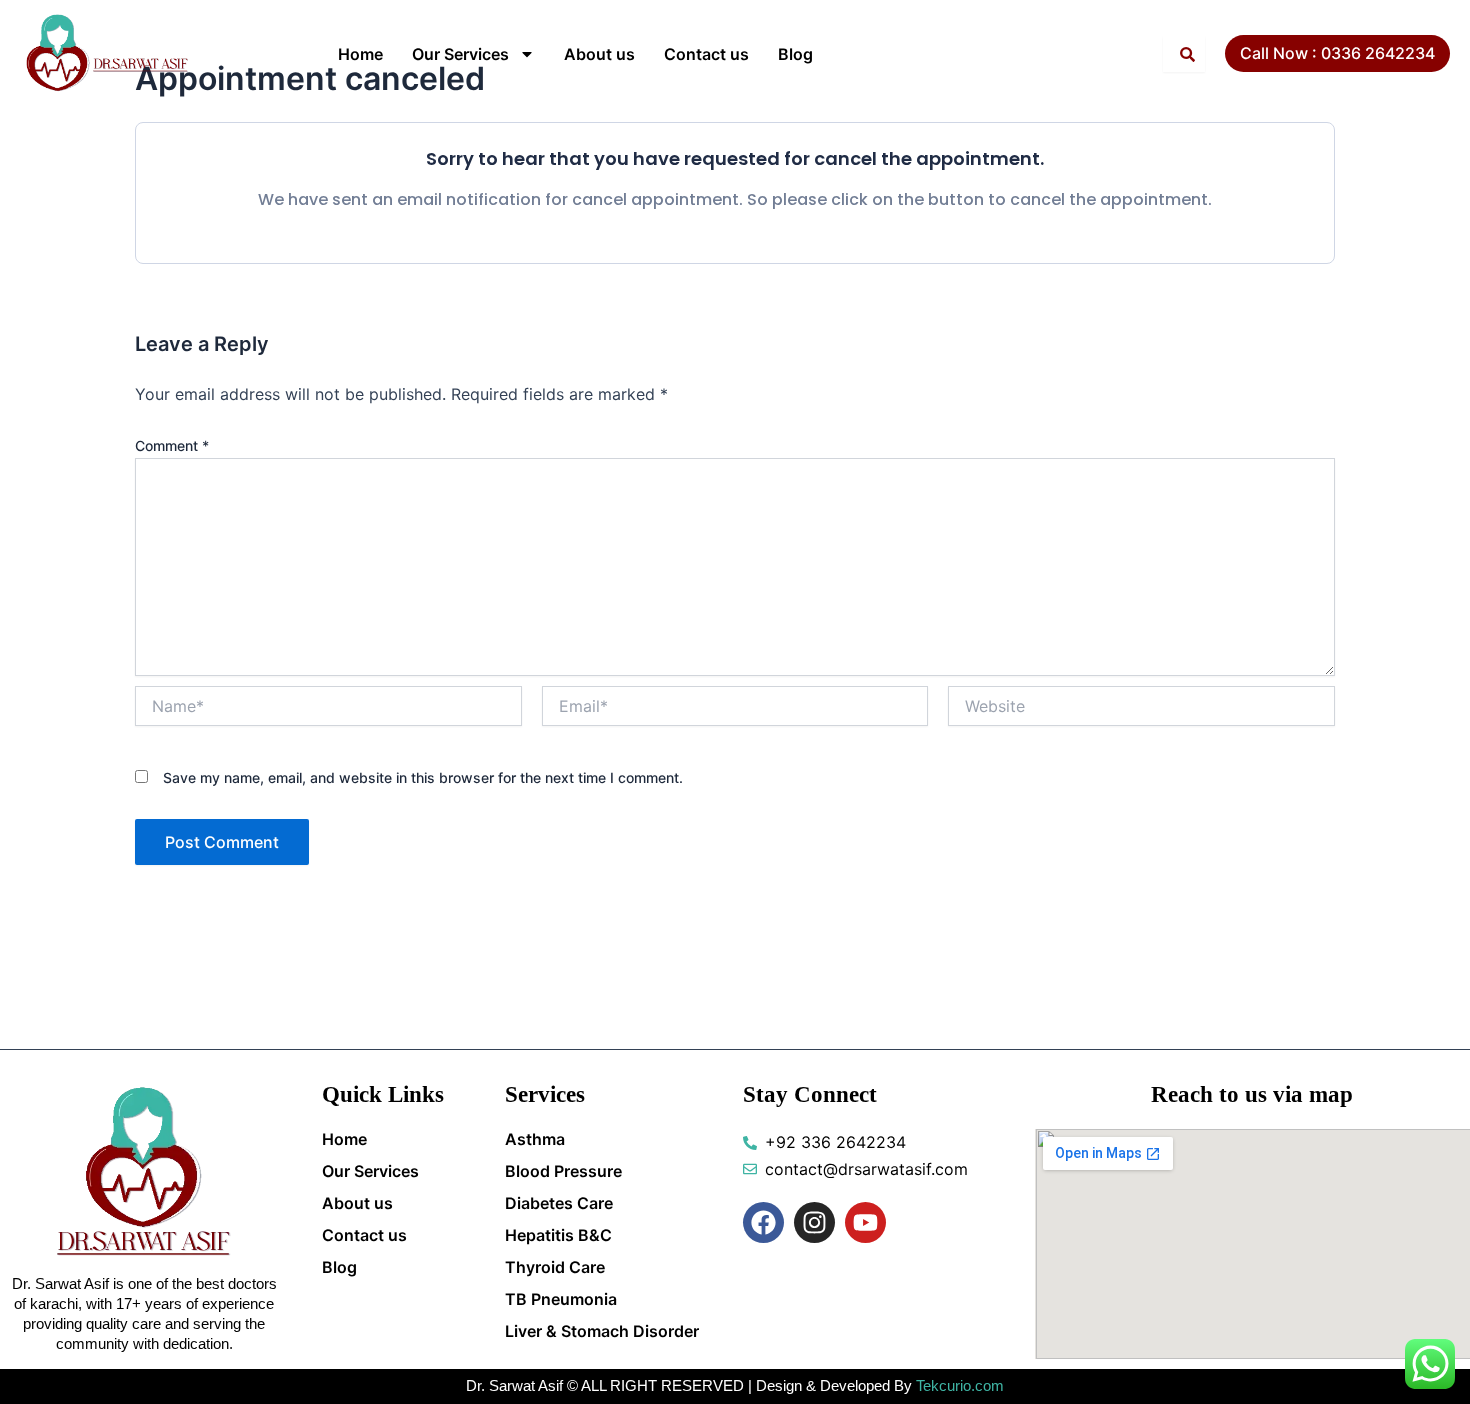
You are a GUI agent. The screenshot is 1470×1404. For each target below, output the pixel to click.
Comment (172, 445)
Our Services (460, 54)
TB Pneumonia (561, 1299)
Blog (795, 54)
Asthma (535, 1139)
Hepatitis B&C (558, 1235)
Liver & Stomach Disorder (602, 1331)
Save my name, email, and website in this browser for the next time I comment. (423, 777)
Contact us (706, 54)
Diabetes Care (559, 1203)
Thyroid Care (555, 1267)
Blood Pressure (563, 1171)
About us (599, 54)
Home (360, 54)
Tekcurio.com (960, 1385)
